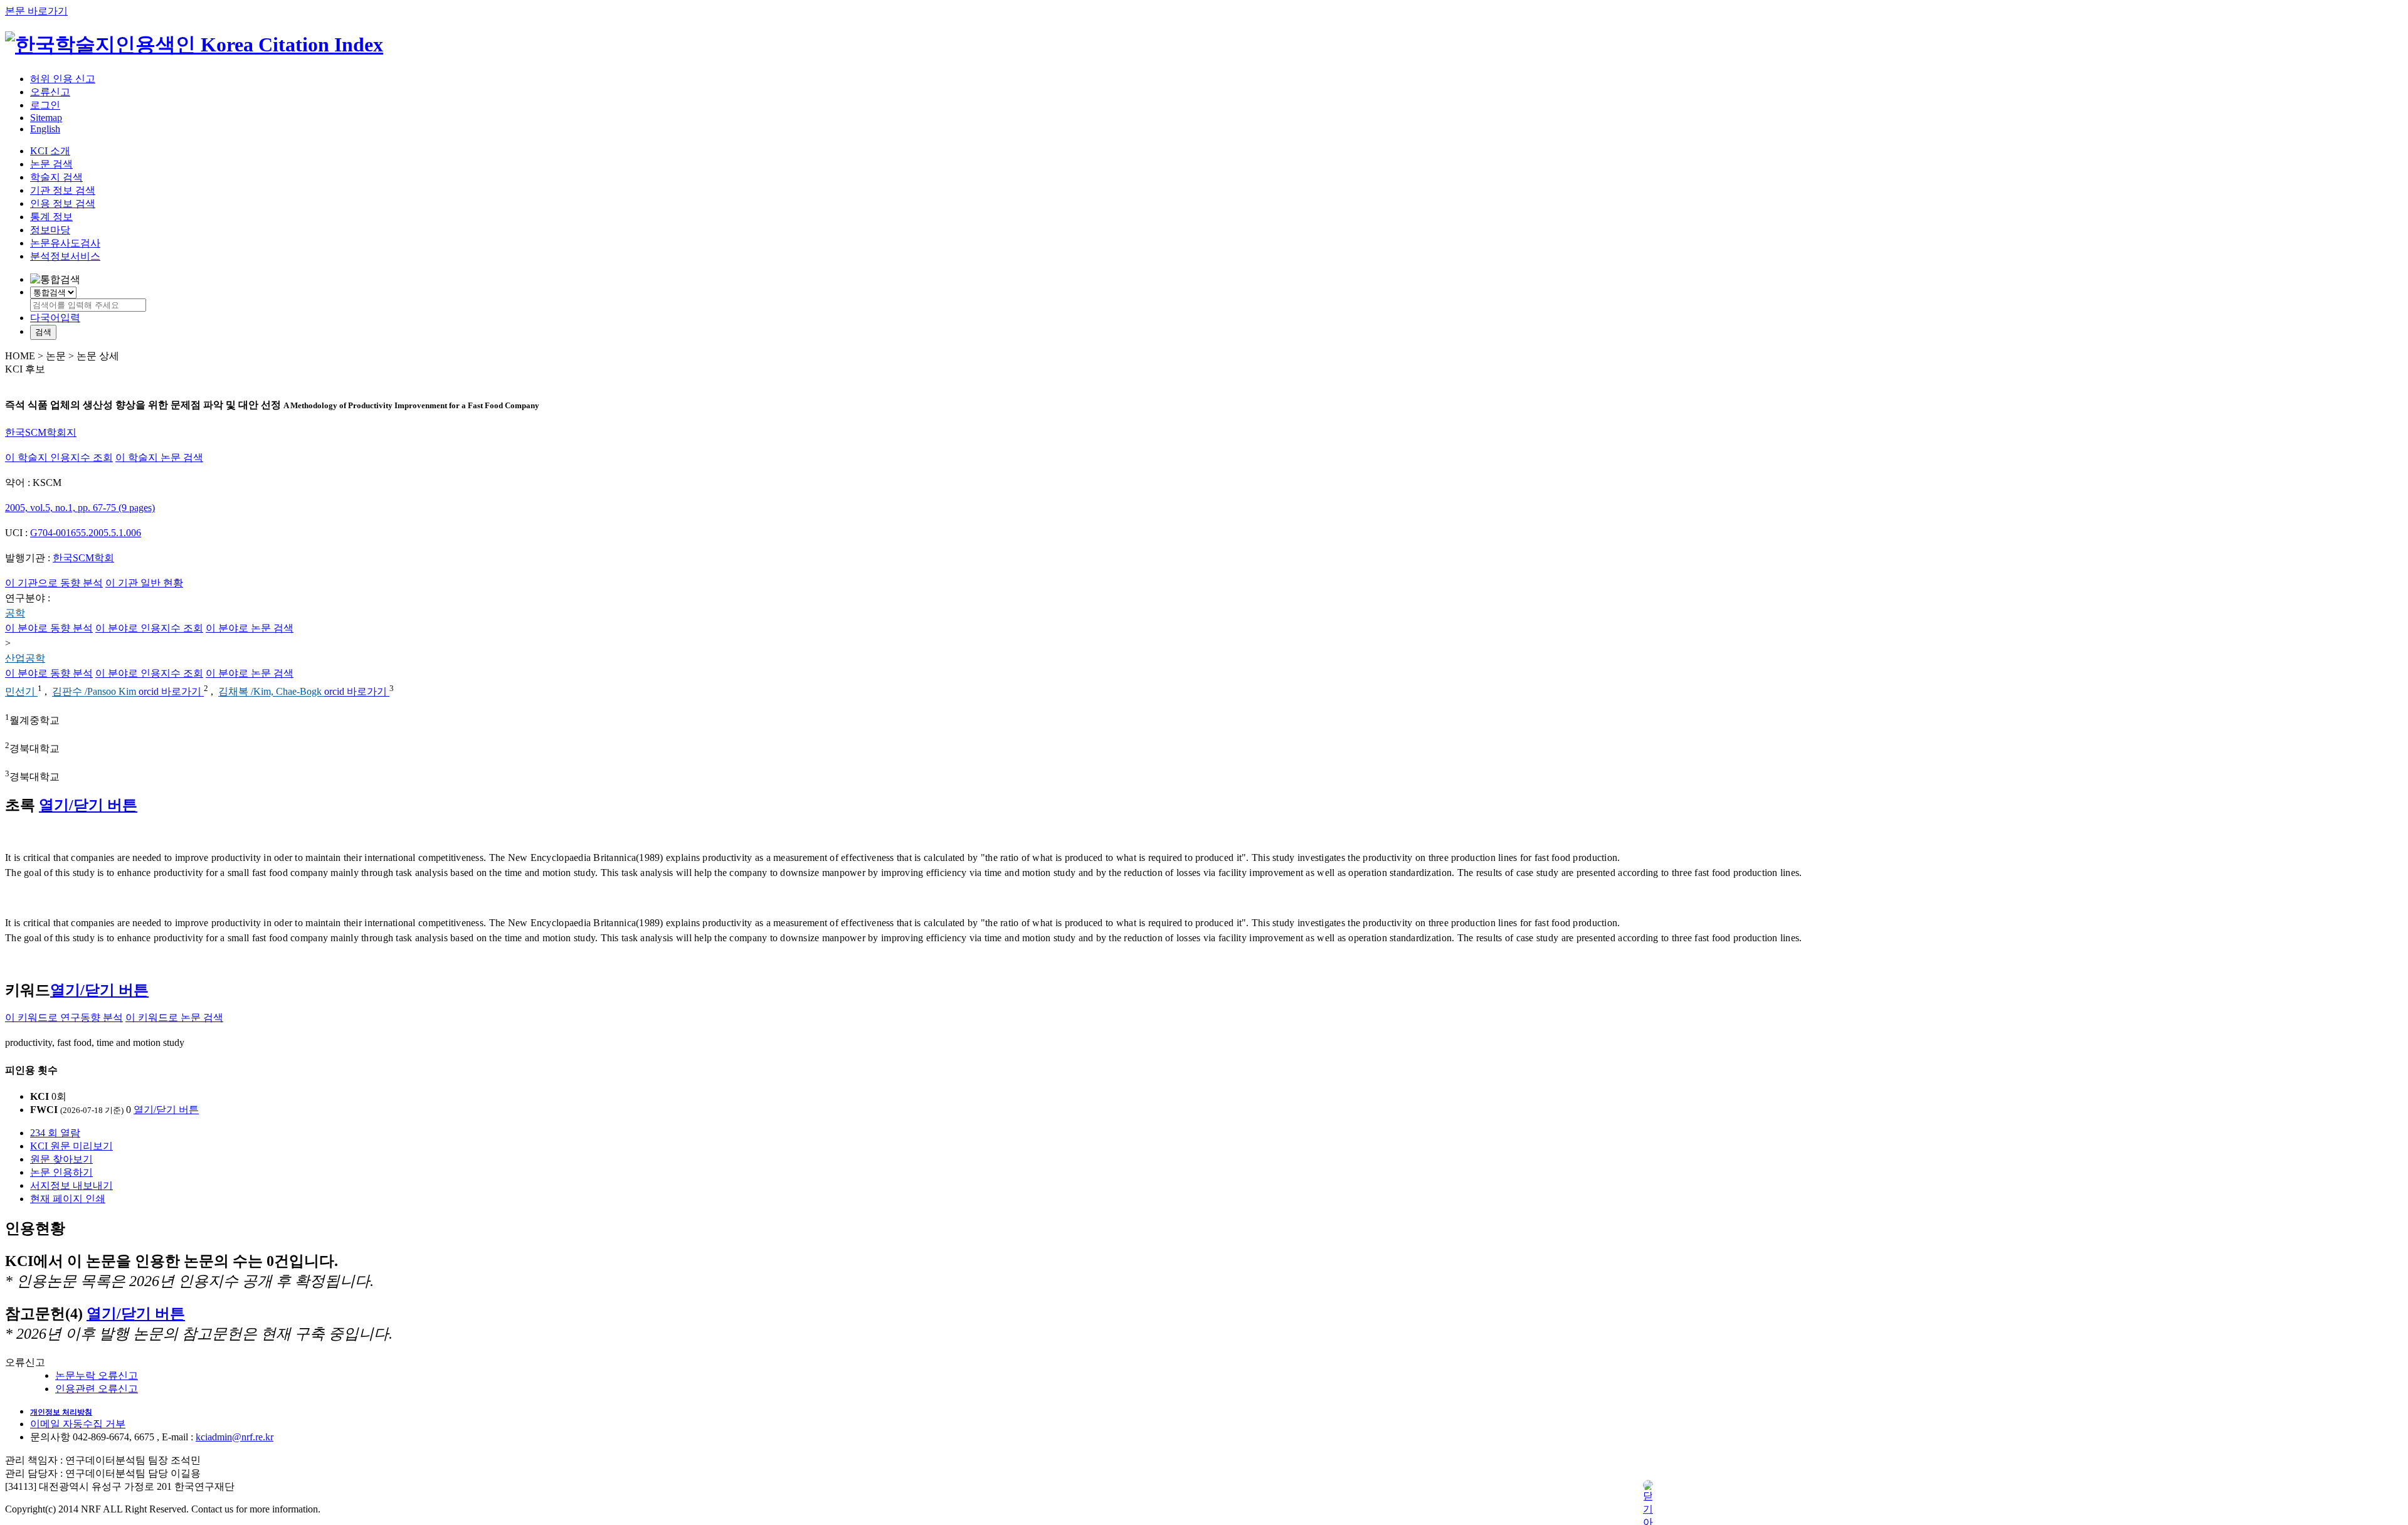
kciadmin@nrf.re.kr (235, 1437)
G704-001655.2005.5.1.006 (86, 533)
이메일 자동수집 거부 (78, 1424)
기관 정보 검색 (63, 190)
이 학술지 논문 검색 (159, 457)
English (45, 129)
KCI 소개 (50, 151)
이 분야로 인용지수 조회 (149, 628)
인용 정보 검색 (63, 203)
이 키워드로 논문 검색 (174, 1017)
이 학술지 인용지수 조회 (59, 457)
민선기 (21, 692)
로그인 (45, 105)
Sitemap (46, 118)
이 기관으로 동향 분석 (54, 583)
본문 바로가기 (36, 11)
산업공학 (25, 658)
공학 (15, 613)
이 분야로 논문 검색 (250, 628)
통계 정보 (51, 217)
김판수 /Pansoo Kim (95, 692)
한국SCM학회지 (41, 432)
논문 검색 (51, 164)
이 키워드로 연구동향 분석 (64, 1017)
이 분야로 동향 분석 (49, 628)
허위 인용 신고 (63, 79)
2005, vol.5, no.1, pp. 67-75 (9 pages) (80, 508)
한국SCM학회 (83, 558)
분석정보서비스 (65, 256)
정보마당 (50, 230)
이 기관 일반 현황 (144, 583)
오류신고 (50, 92)
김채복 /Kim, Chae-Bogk (271, 692)
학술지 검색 (56, 177)
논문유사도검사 (65, 243)
